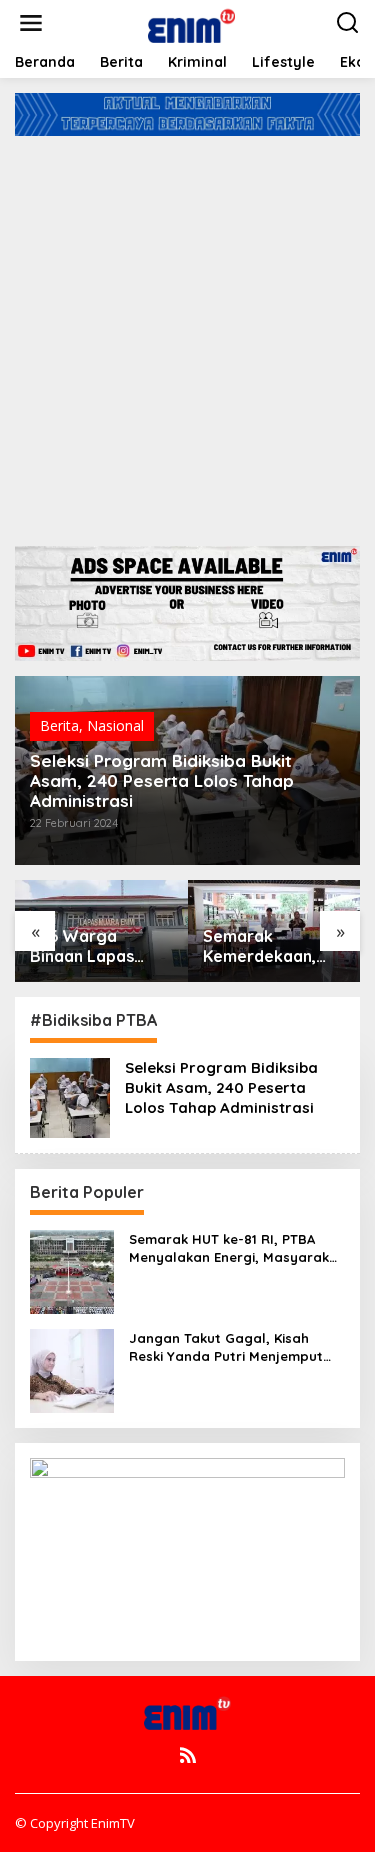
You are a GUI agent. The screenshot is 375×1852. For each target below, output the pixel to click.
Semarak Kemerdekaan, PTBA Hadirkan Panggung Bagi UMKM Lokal (263, 947)
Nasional (115, 725)
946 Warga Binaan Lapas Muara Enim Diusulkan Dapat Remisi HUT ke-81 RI (96, 947)
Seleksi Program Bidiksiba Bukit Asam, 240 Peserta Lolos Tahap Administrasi (162, 781)
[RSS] (188, 1755)
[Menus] (31, 23)
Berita (59, 725)
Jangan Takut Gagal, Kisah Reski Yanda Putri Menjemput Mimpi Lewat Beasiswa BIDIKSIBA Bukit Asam (236, 1347)
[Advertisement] (187, 333)
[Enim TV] (192, 21)
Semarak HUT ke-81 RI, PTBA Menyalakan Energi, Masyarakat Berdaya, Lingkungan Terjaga (236, 1248)
